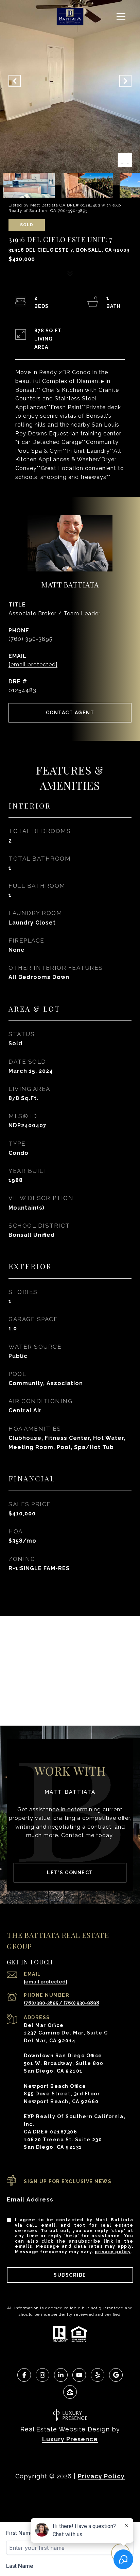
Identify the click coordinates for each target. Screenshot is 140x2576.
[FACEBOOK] (24, 2375)
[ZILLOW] (70, 2392)
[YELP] (98, 2375)
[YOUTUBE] (79, 2375)
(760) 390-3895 (31, 639)
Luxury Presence (70, 2439)
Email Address (30, 2200)
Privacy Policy (113, 2252)
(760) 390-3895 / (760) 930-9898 (62, 2003)
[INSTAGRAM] (42, 2375)
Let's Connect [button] (70, 1873)
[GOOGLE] (116, 2375)
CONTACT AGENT (70, 713)
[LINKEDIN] (61, 2375)
